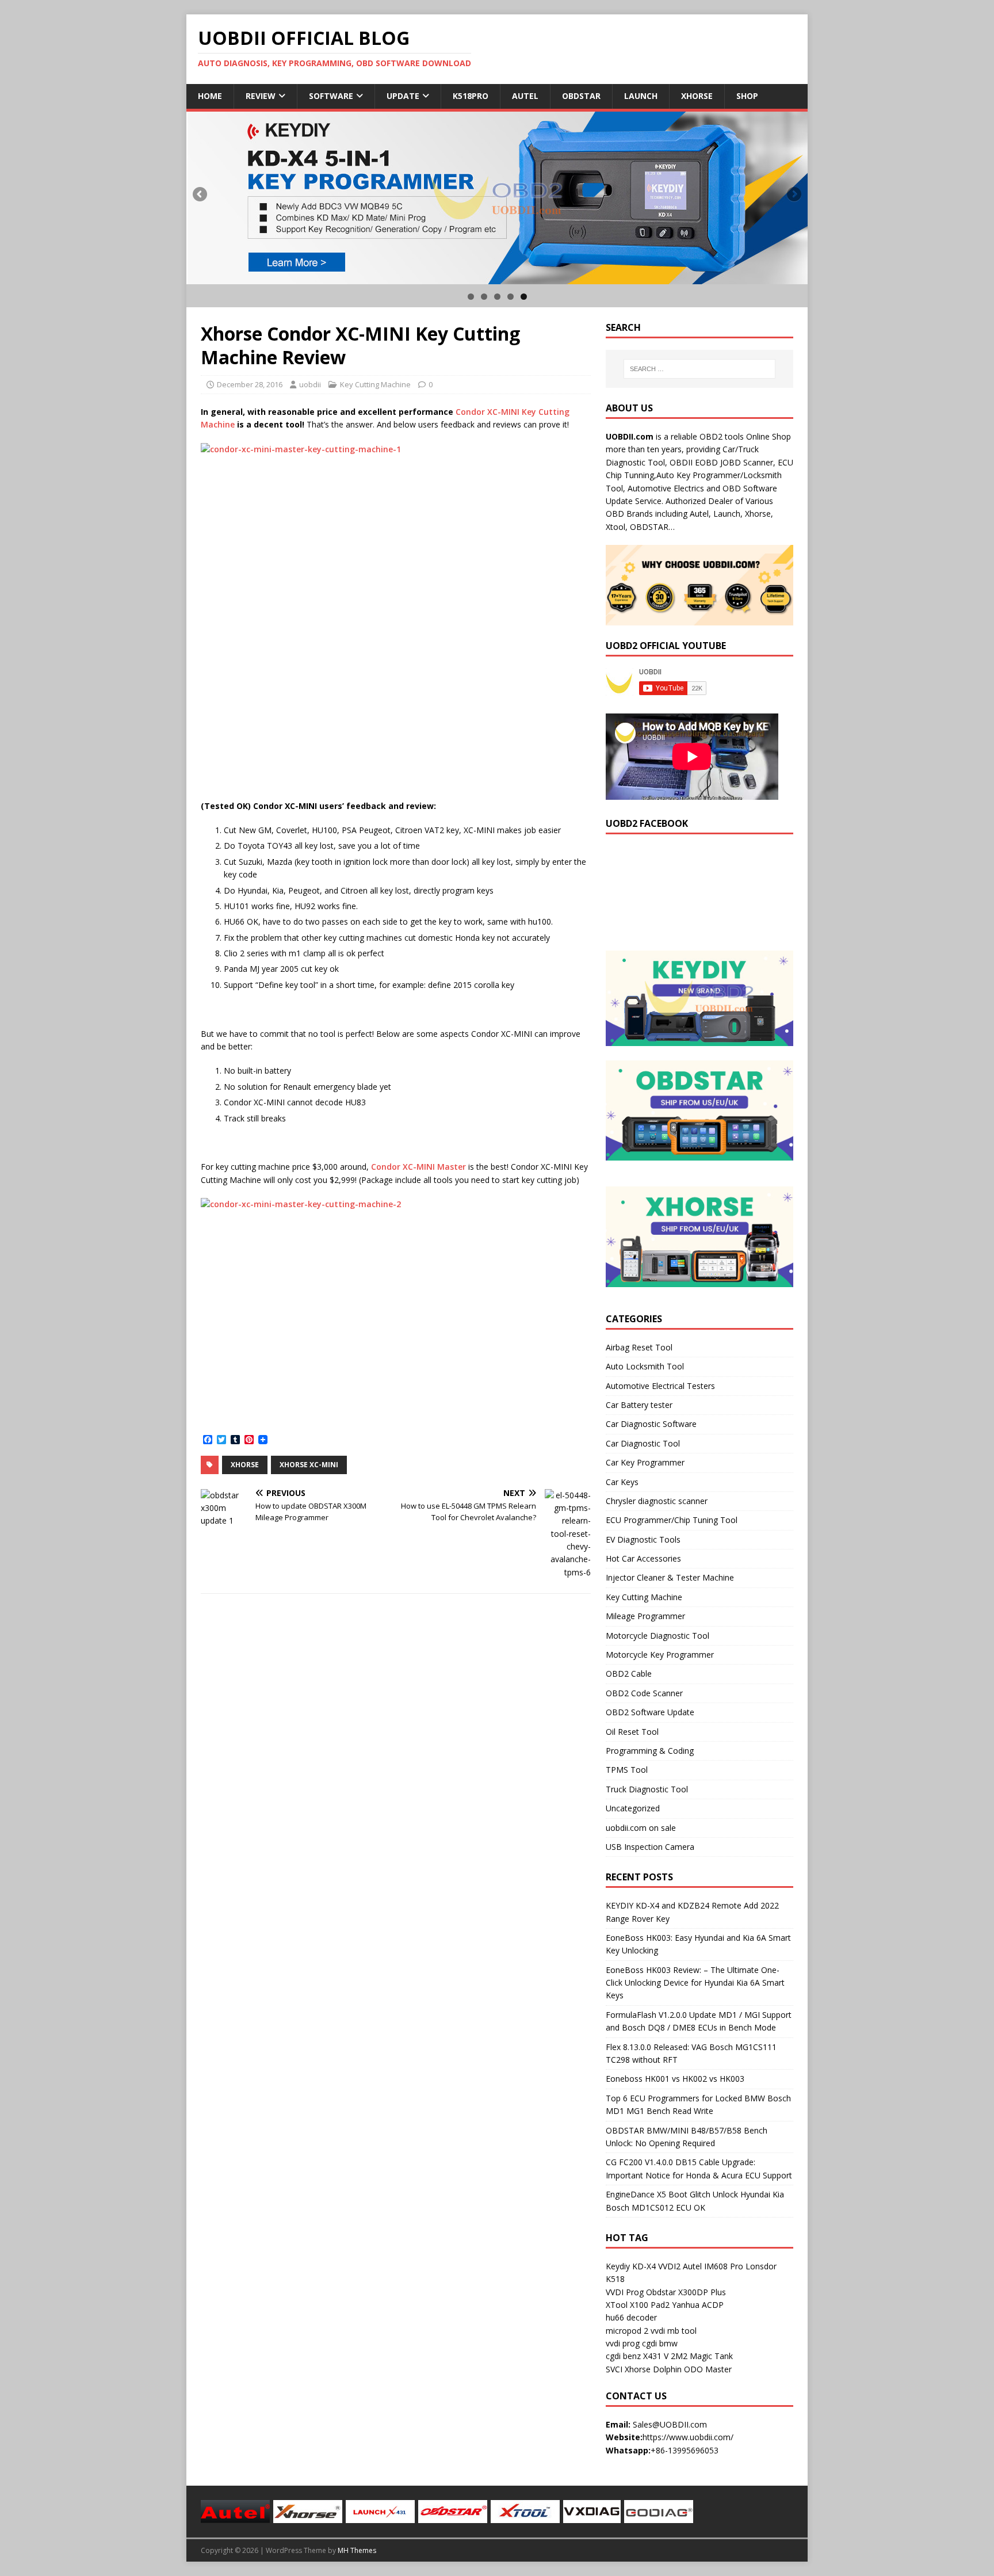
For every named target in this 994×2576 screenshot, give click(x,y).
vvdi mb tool (674, 2331)
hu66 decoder (631, 2317)
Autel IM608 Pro (713, 2266)
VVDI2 (669, 2266)
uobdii (310, 384)
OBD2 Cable (629, 1674)
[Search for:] (699, 369)
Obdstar (581, 96)
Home (210, 96)
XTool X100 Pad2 (638, 2305)
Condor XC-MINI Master (418, 1167)
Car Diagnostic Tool (643, 1443)
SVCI (614, 2369)
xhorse (245, 1465)
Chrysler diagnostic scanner (657, 1501)
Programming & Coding (650, 1751)
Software (331, 96)
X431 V (656, 2356)
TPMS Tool (627, 1770)
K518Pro (471, 96)
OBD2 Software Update (650, 1712)
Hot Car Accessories (643, 1558)
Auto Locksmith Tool (645, 1366)
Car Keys (622, 1482)
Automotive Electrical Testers (660, 1386)
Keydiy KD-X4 (631, 2266)
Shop (747, 96)
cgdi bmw (660, 2343)
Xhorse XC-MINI (309, 1465)
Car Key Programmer (645, 1462)
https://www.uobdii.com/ (688, 2437)
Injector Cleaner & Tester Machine (670, 1577)
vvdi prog (623, 2343)
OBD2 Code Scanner (644, 1693)
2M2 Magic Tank (702, 2356)
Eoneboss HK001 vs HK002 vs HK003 (675, 2079)
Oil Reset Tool (632, 1732)
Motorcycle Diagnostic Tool (657, 1636)
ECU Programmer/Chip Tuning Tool (672, 1520)
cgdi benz (623, 2356)
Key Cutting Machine (375, 384)
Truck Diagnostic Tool (647, 1789)
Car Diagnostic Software (651, 1424)
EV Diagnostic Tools (643, 1539)
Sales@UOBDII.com (670, 2424)
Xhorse (697, 96)
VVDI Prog (625, 2292)
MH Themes (357, 2550)
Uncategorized (633, 1808)
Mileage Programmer (645, 1616)
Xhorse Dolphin (653, 2369)
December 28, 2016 (250, 384)
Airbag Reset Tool (639, 1347)
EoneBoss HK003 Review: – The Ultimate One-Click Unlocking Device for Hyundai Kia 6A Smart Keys (695, 1983)
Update (403, 96)
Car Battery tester (639, 1405)
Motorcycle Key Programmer (660, 1655)
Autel (525, 96)
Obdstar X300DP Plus (686, 2292)
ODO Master (708, 2369)
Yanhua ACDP (698, 2305)
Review (261, 96)
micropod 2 (627, 2331)
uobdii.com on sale (641, 1828)
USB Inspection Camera (650, 1847)
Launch (641, 96)
